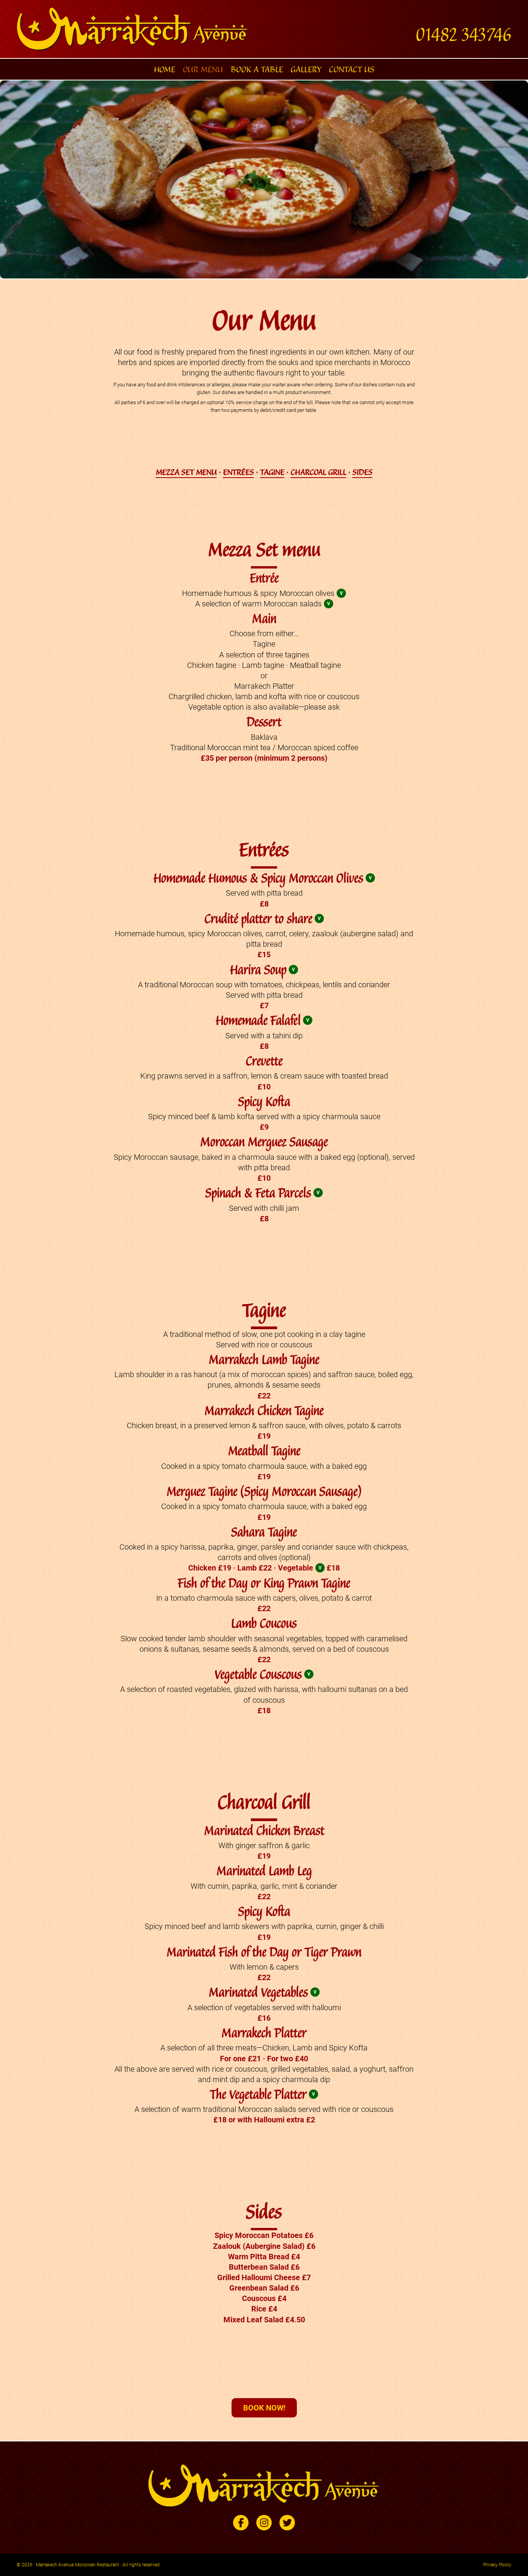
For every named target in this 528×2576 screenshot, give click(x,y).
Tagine (272, 472)
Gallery (306, 69)
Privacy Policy (497, 2565)
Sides (363, 472)
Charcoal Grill (319, 472)
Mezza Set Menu (186, 472)
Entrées (238, 472)
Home (164, 69)
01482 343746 (463, 35)
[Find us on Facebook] (241, 2523)
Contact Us (352, 69)
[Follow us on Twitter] (287, 2523)
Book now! (264, 2408)
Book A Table (257, 69)
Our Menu (203, 69)
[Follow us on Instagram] (264, 2523)
